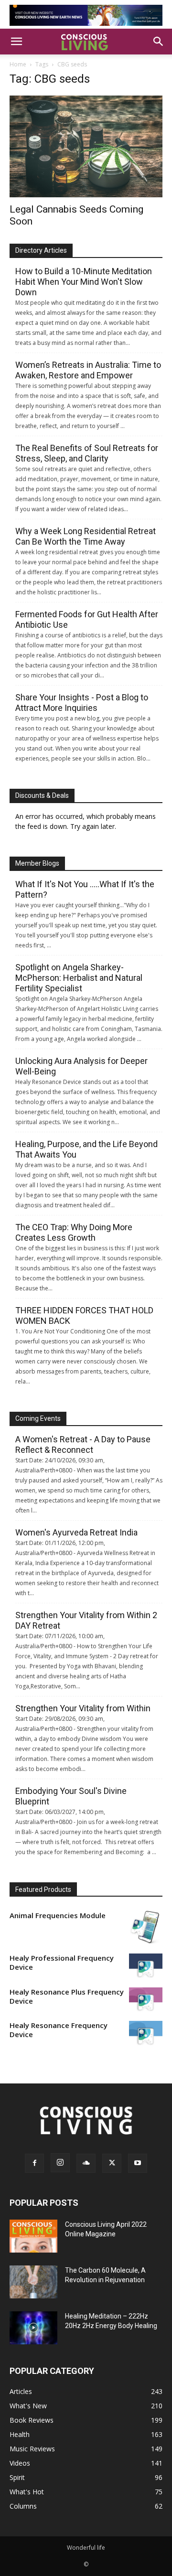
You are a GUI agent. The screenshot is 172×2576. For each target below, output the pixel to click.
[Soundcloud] (86, 2163)
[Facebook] (34, 2163)
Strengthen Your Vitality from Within (83, 1708)
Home (18, 64)
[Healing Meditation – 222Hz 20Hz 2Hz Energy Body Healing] (33, 2328)
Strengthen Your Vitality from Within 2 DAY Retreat (86, 1620)
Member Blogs (37, 863)
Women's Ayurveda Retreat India (76, 1532)
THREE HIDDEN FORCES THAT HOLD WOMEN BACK (84, 1315)
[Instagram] (60, 2163)
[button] (16, 42)
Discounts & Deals (42, 795)
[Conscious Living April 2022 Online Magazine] (33, 2236)
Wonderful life (86, 2548)
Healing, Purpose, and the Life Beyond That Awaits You (86, 1149)
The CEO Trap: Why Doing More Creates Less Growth (74, 1232)
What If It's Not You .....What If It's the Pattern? (85, 889)
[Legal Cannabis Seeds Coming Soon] (86, 146)
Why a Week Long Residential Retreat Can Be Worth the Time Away (86, 536)
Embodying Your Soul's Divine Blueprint (71, 1796)
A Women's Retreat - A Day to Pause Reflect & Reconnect (83, 1444)
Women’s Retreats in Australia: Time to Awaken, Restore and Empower (88, 370)
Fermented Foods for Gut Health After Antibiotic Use (87, 619)
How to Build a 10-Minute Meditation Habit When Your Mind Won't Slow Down (84, 282)
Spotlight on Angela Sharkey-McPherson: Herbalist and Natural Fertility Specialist (79, 978)
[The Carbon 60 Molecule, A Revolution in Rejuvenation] (33, 2282)
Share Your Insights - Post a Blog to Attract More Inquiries (82, 703)
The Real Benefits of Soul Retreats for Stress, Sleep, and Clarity (87, 453)
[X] (112, 2163)
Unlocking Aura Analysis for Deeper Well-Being (81, 1066)
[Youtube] (138, 2163)
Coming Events (38, 1418)
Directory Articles (41, 250)
